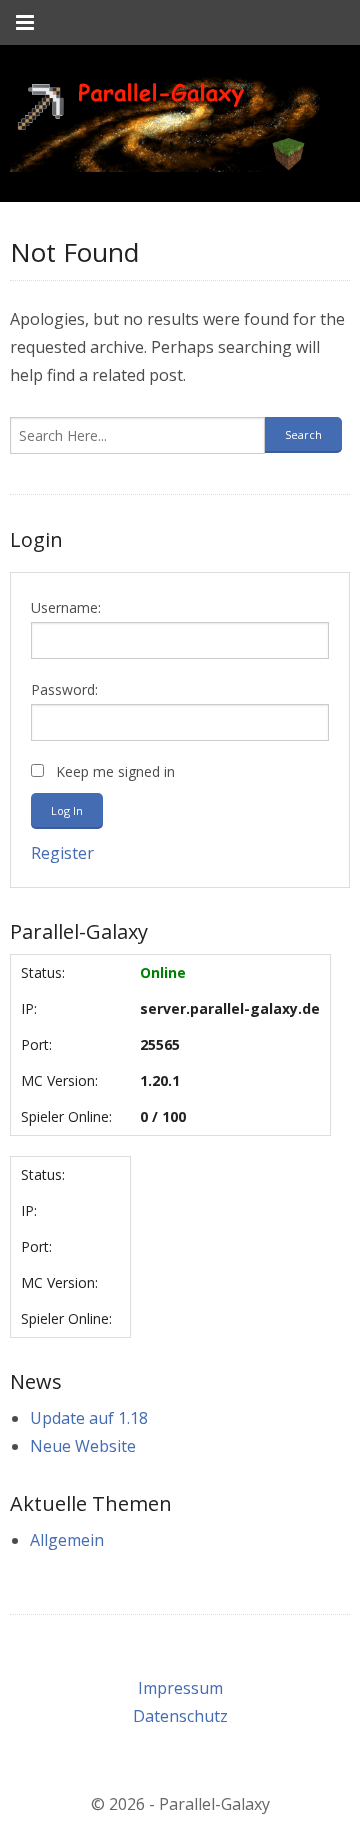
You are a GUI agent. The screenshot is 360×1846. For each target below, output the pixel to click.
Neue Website (83, 1446)
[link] (165, 123)
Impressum (180, 1688)
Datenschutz (180, 1716)
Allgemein (67, 1540)
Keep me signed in (115, 771)
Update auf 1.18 (89, 1418)
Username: (66, 607)
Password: (64, 689)
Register (62, 853)
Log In (67, 810)
